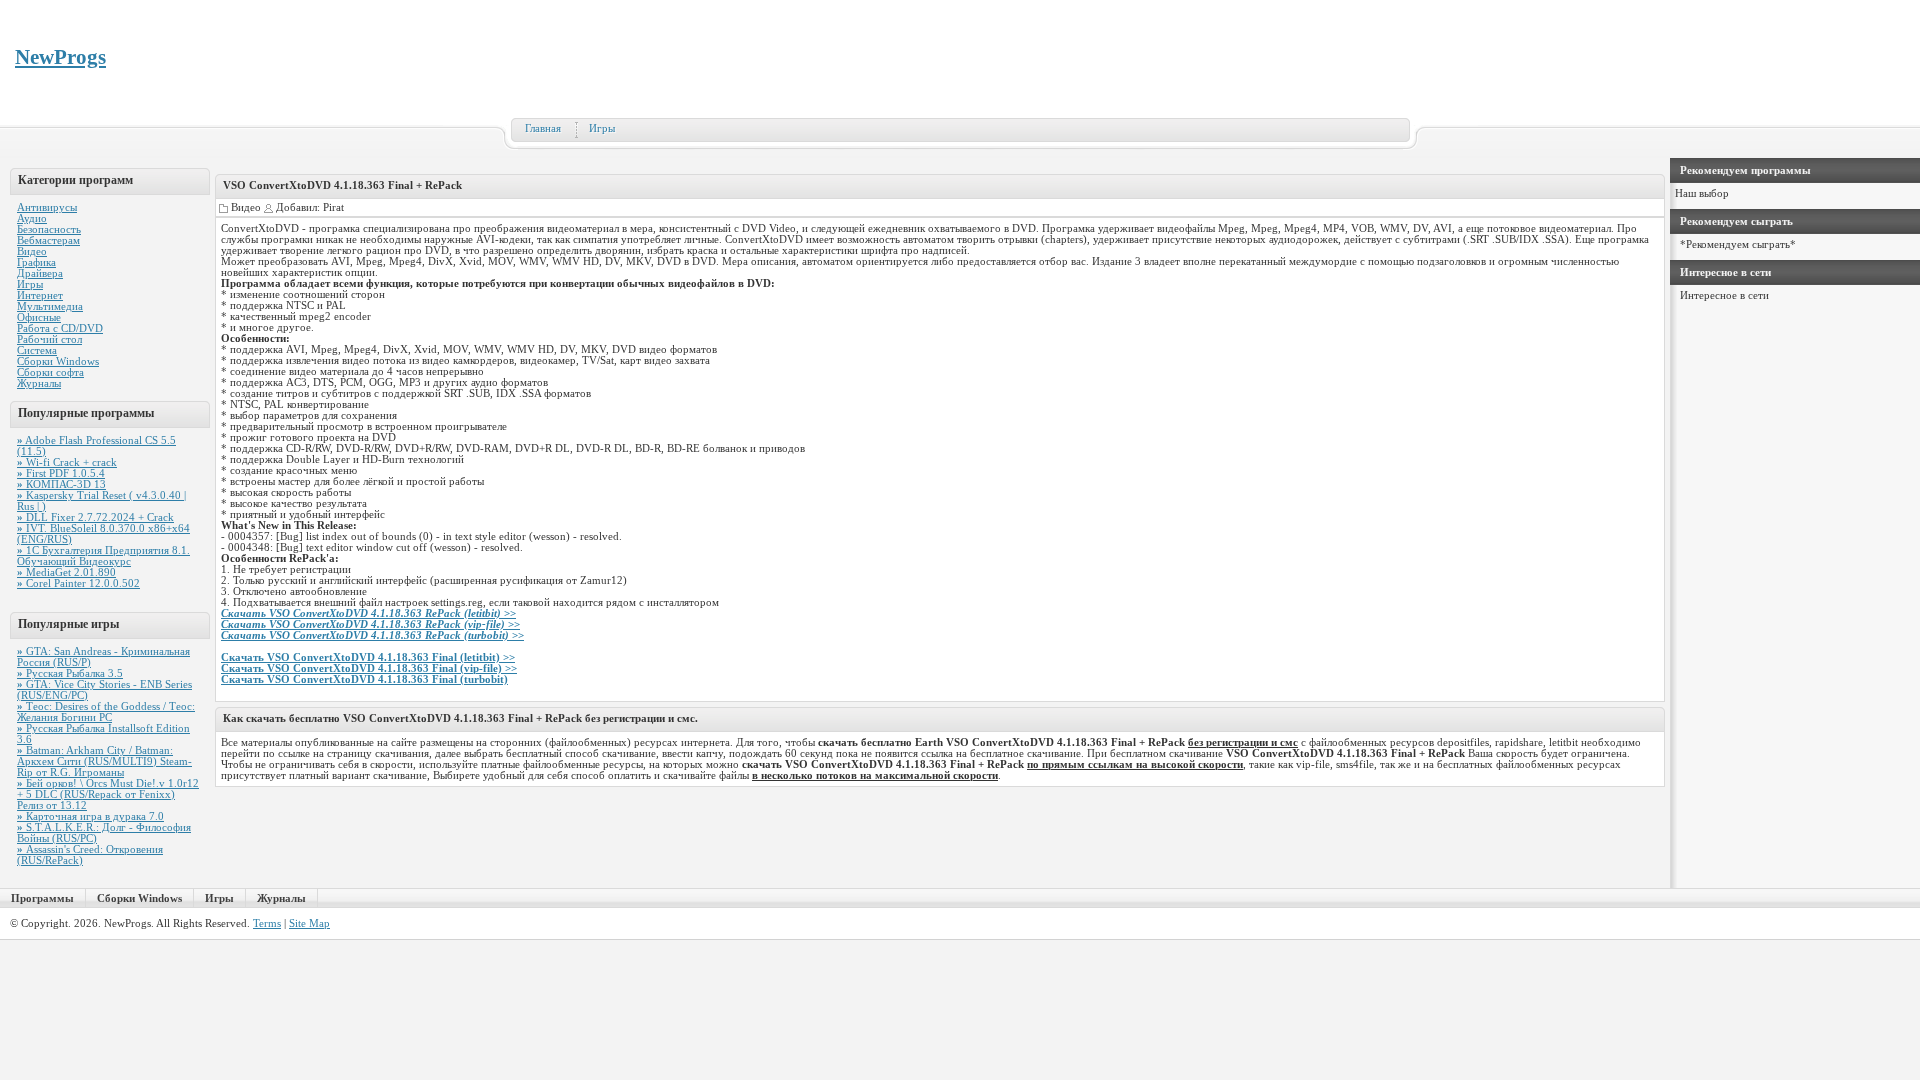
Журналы (39, 383)
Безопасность (49, 229)
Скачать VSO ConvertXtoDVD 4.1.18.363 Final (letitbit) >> (368, 657)
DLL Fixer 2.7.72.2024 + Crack (95, 517)
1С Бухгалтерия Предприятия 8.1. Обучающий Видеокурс (103, 556)
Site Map (309, 923)
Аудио (32, 218)
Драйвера (40, 273)
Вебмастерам (48, 240)
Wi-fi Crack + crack (67, 462)
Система (37, 350)
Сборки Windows (58, 361)
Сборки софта (50, 372)
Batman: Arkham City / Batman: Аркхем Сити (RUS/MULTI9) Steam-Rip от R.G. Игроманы (104, 761)
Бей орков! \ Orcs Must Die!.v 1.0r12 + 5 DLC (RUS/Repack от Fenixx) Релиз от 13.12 (108, 794)
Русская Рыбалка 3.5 (70, 673)
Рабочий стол (49, 339)
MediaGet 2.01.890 (66, 572)
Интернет (40, 295)
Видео (32, 251)
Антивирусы (47, 207)
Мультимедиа (50, 306)
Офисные (39, 317)
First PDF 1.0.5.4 (61, 473)
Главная (543, 128)
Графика (36, 262)
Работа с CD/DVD (60, 328)
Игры (602, 128)
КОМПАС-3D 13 (61, 484)
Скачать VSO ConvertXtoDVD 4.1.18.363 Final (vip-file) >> (369, 668)
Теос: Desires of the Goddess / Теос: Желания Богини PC (106, 712)
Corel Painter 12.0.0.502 (78, 583)
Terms (267, 923)
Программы (42, 898)
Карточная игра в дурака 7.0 (90, 816)
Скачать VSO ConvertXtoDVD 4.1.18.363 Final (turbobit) (364, 679)
